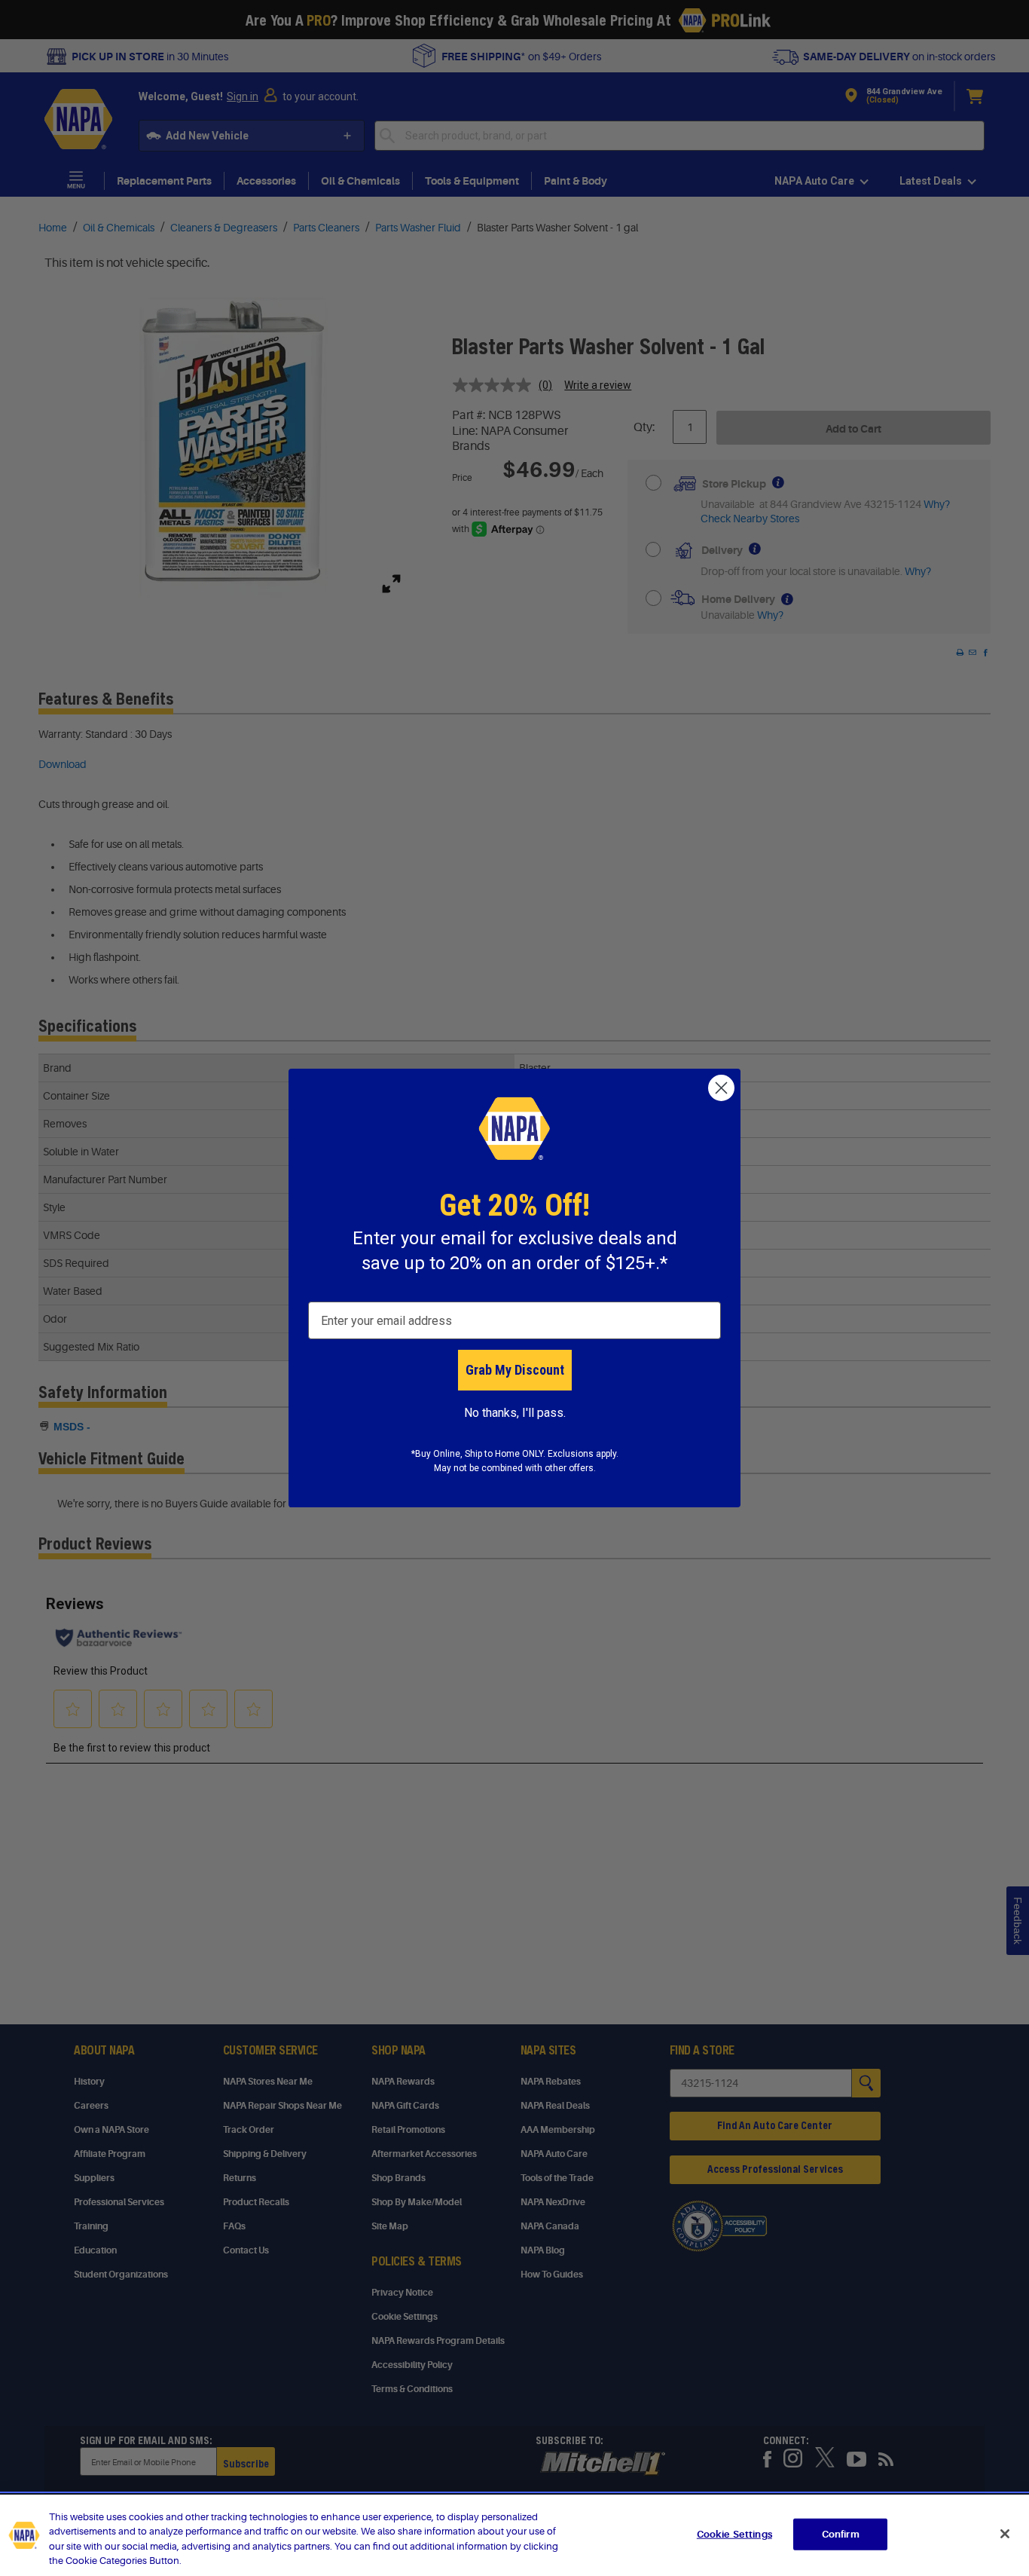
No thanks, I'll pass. (515, 1413)
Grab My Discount (515, 1370)
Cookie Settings (734, 2534)
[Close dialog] (721, 1088)
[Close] (1005, 2534)
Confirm (841, 2534)
